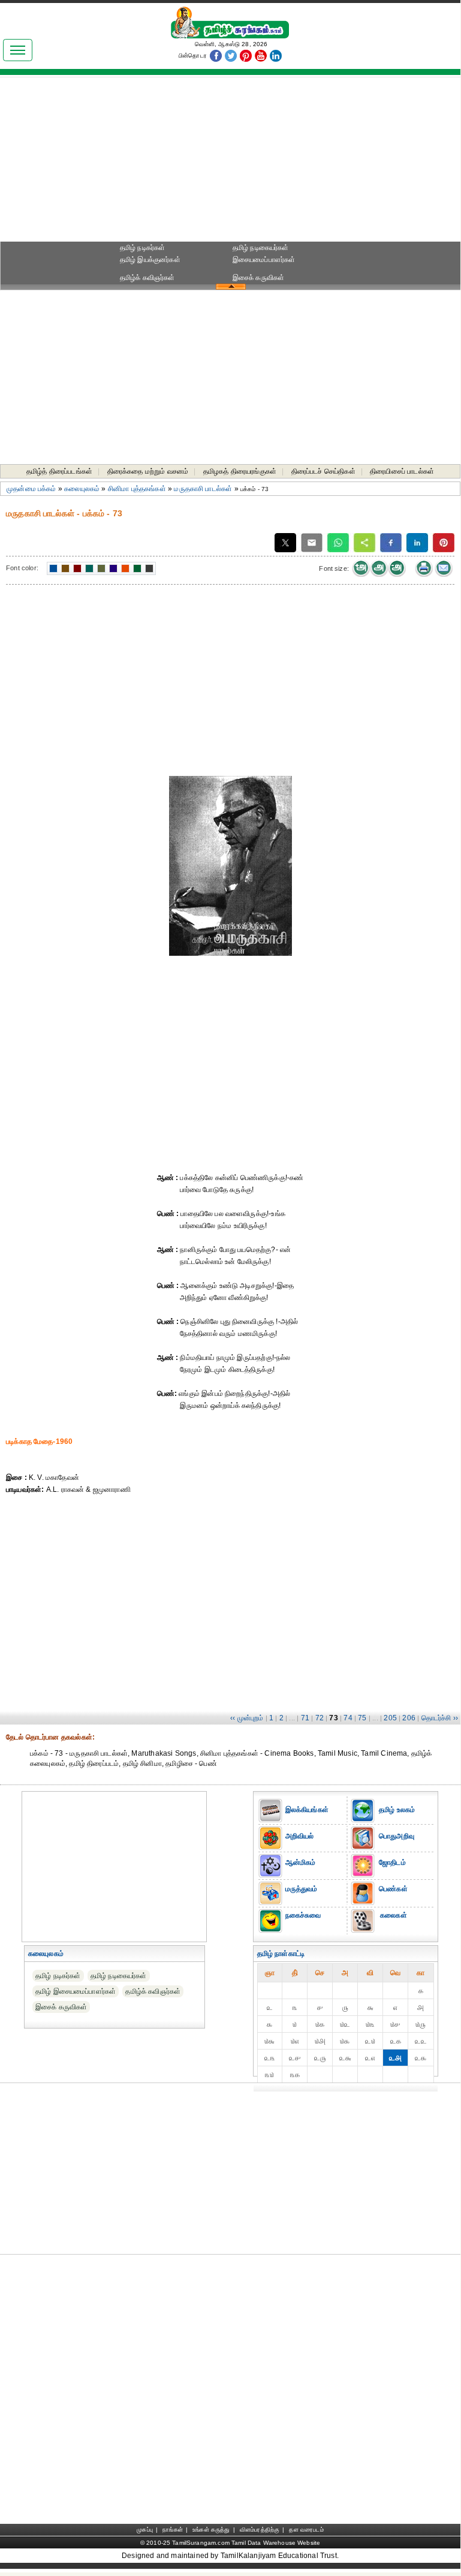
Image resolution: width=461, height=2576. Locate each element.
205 (390, 1718)
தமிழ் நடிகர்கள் (143, 248)
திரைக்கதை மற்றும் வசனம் (148, 471)
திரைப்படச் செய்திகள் (323, 471)
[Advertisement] (230, 162)
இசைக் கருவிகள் (259, 278)
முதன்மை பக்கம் (31, 489)
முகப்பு (145, 2530)
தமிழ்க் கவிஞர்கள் (147, 278)
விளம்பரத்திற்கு (260, 2530)
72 (320, 1718)
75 (362, 1718)
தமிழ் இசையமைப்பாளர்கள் (76, 1991)
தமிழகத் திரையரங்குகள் (240, 471)
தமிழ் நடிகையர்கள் (261, 248)
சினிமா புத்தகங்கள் (137, 489)
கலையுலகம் (82, 489)
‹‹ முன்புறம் (247, 1718)
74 (348, 1718)
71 (305, 1718)
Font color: (22, 568)
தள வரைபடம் (306, 2530)
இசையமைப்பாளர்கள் (264, 260)
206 (409, 1718)
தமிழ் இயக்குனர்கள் (150, 260)
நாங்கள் (173, 2530)
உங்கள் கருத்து (211, 2530)
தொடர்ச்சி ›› (440, 1718)
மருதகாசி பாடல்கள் (203, 489)
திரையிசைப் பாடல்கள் (402, 471)
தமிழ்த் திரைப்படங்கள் (59, 471)
